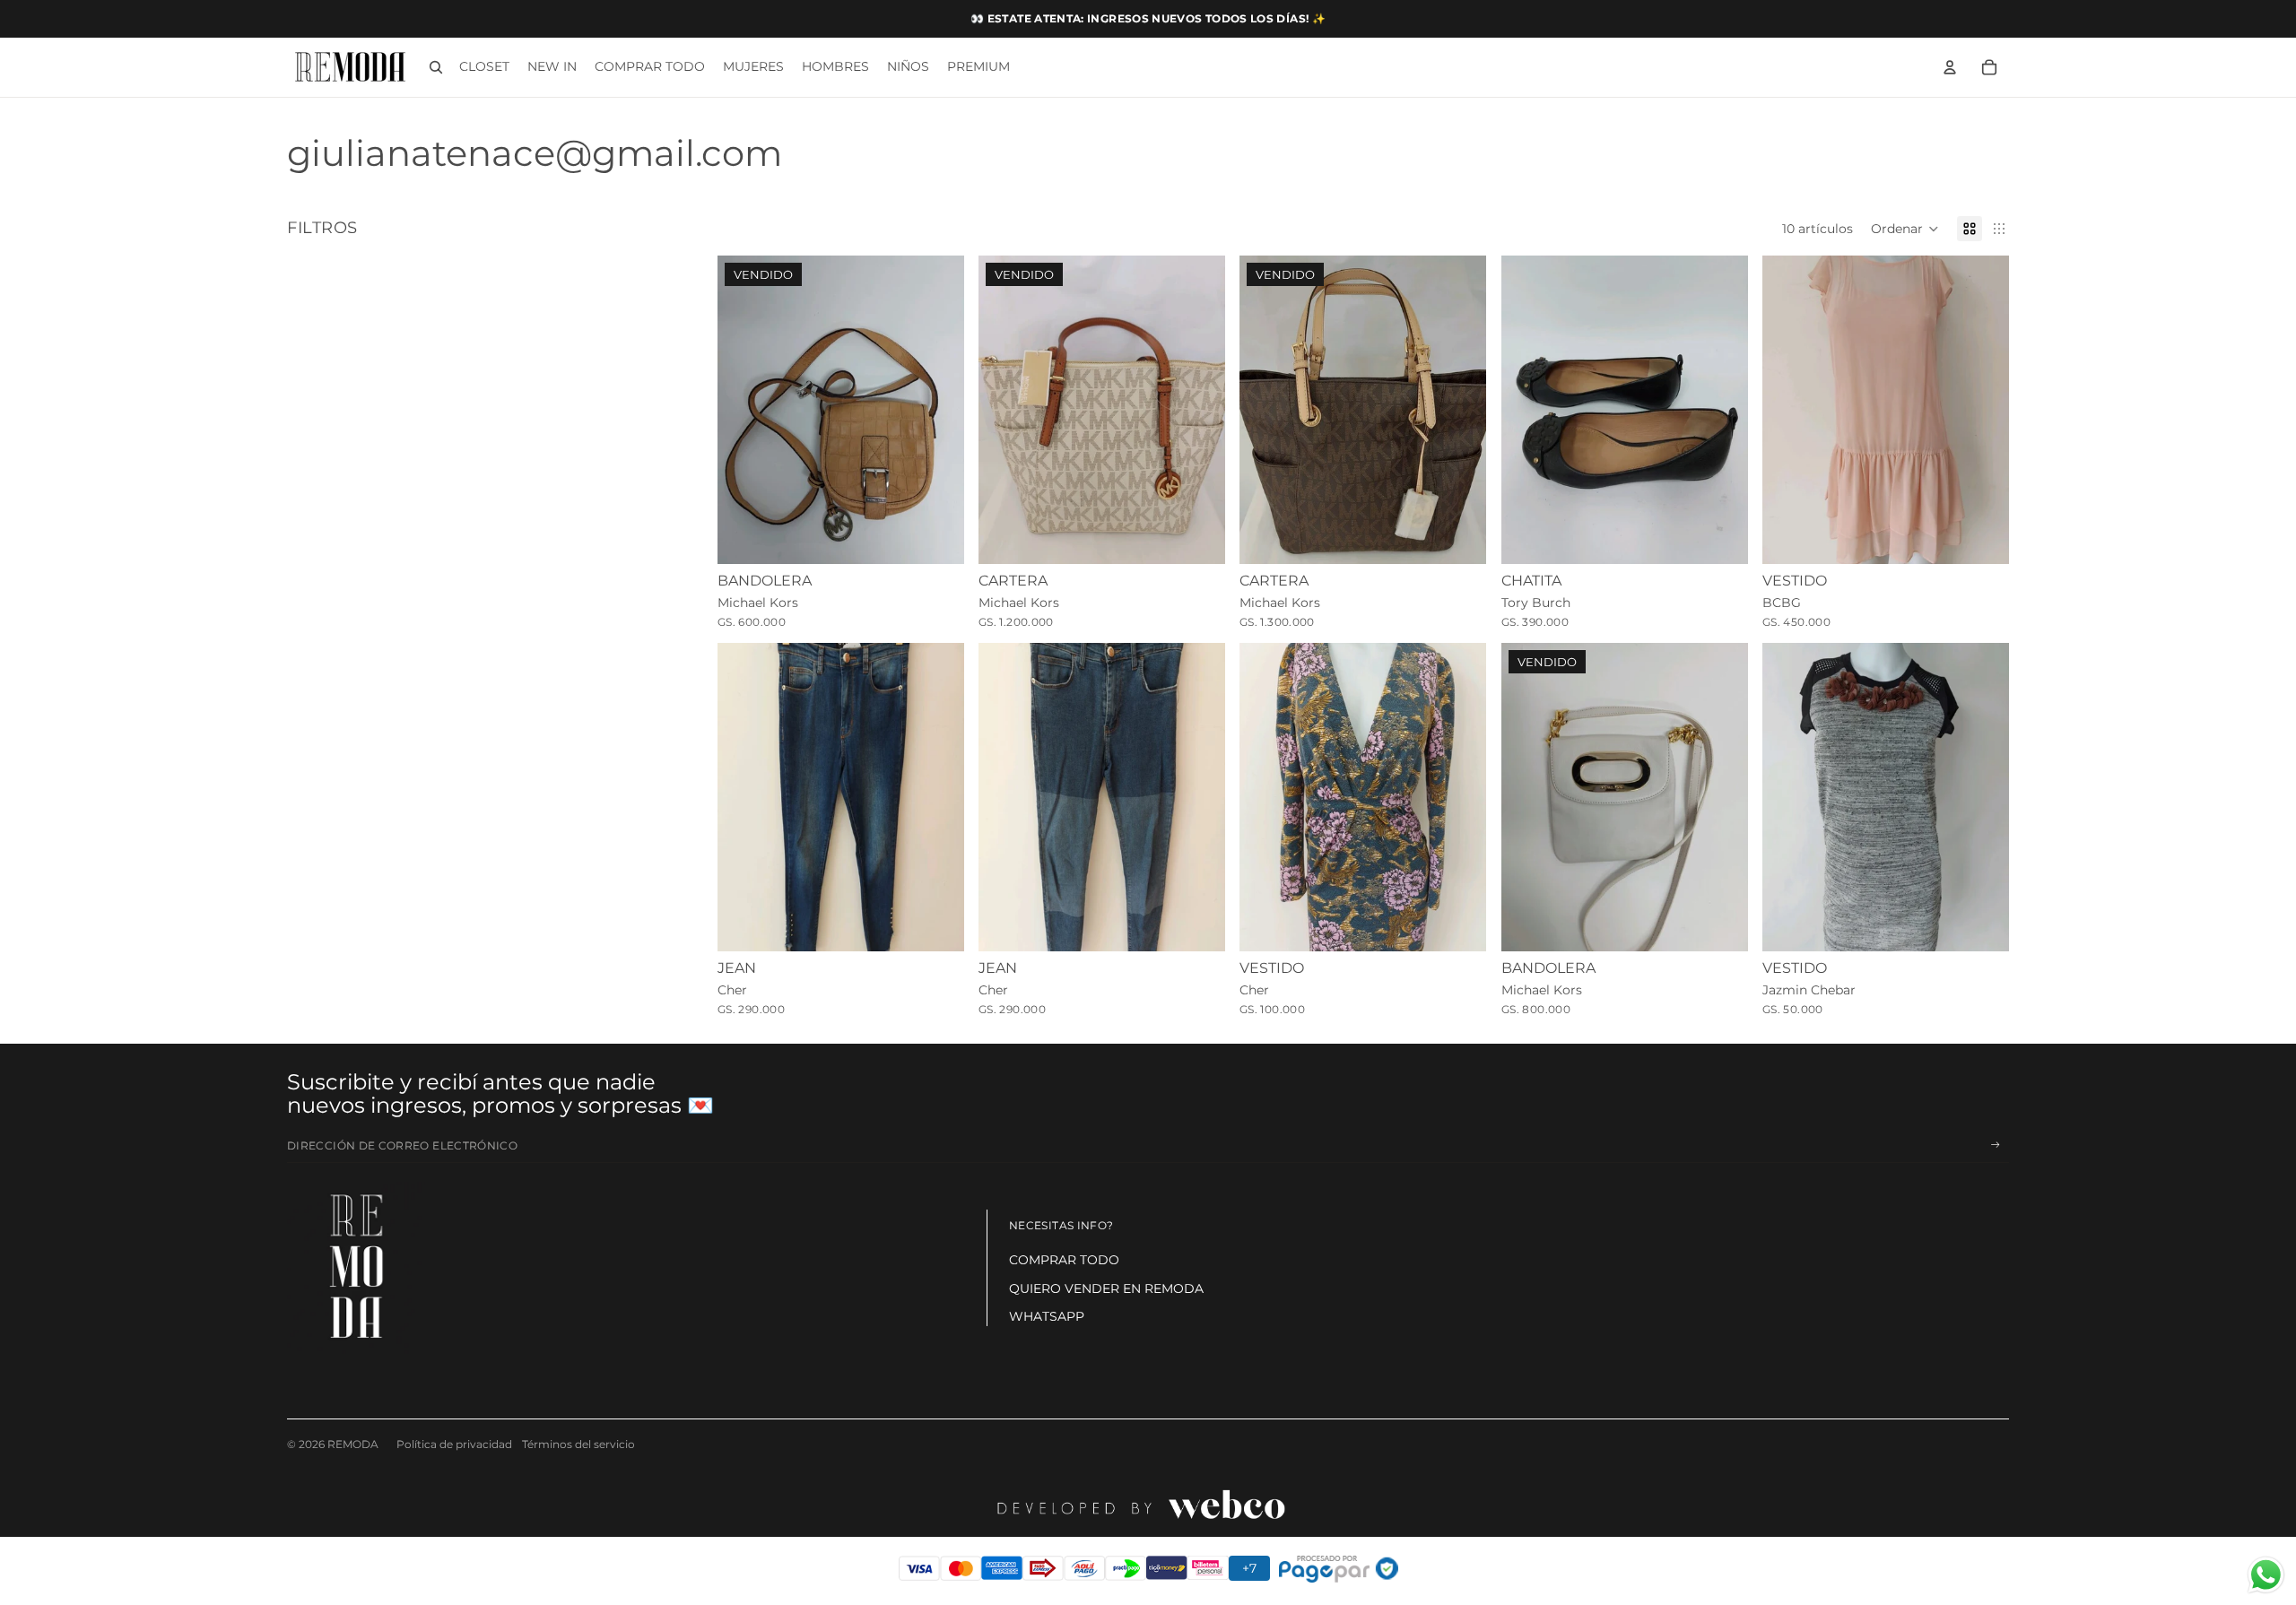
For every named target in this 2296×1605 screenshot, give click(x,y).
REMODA (353, 1444)
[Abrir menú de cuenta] (1950, 67)
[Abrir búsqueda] (436, 67)
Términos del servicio (578, 1444)
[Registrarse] (1996, 1145)
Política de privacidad (454, 1444)
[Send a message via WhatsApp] (2266, 1575)
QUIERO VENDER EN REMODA (1106, 1288)
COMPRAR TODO (1064, 1260)
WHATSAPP (1047, 1316)
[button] (1905, 229)
